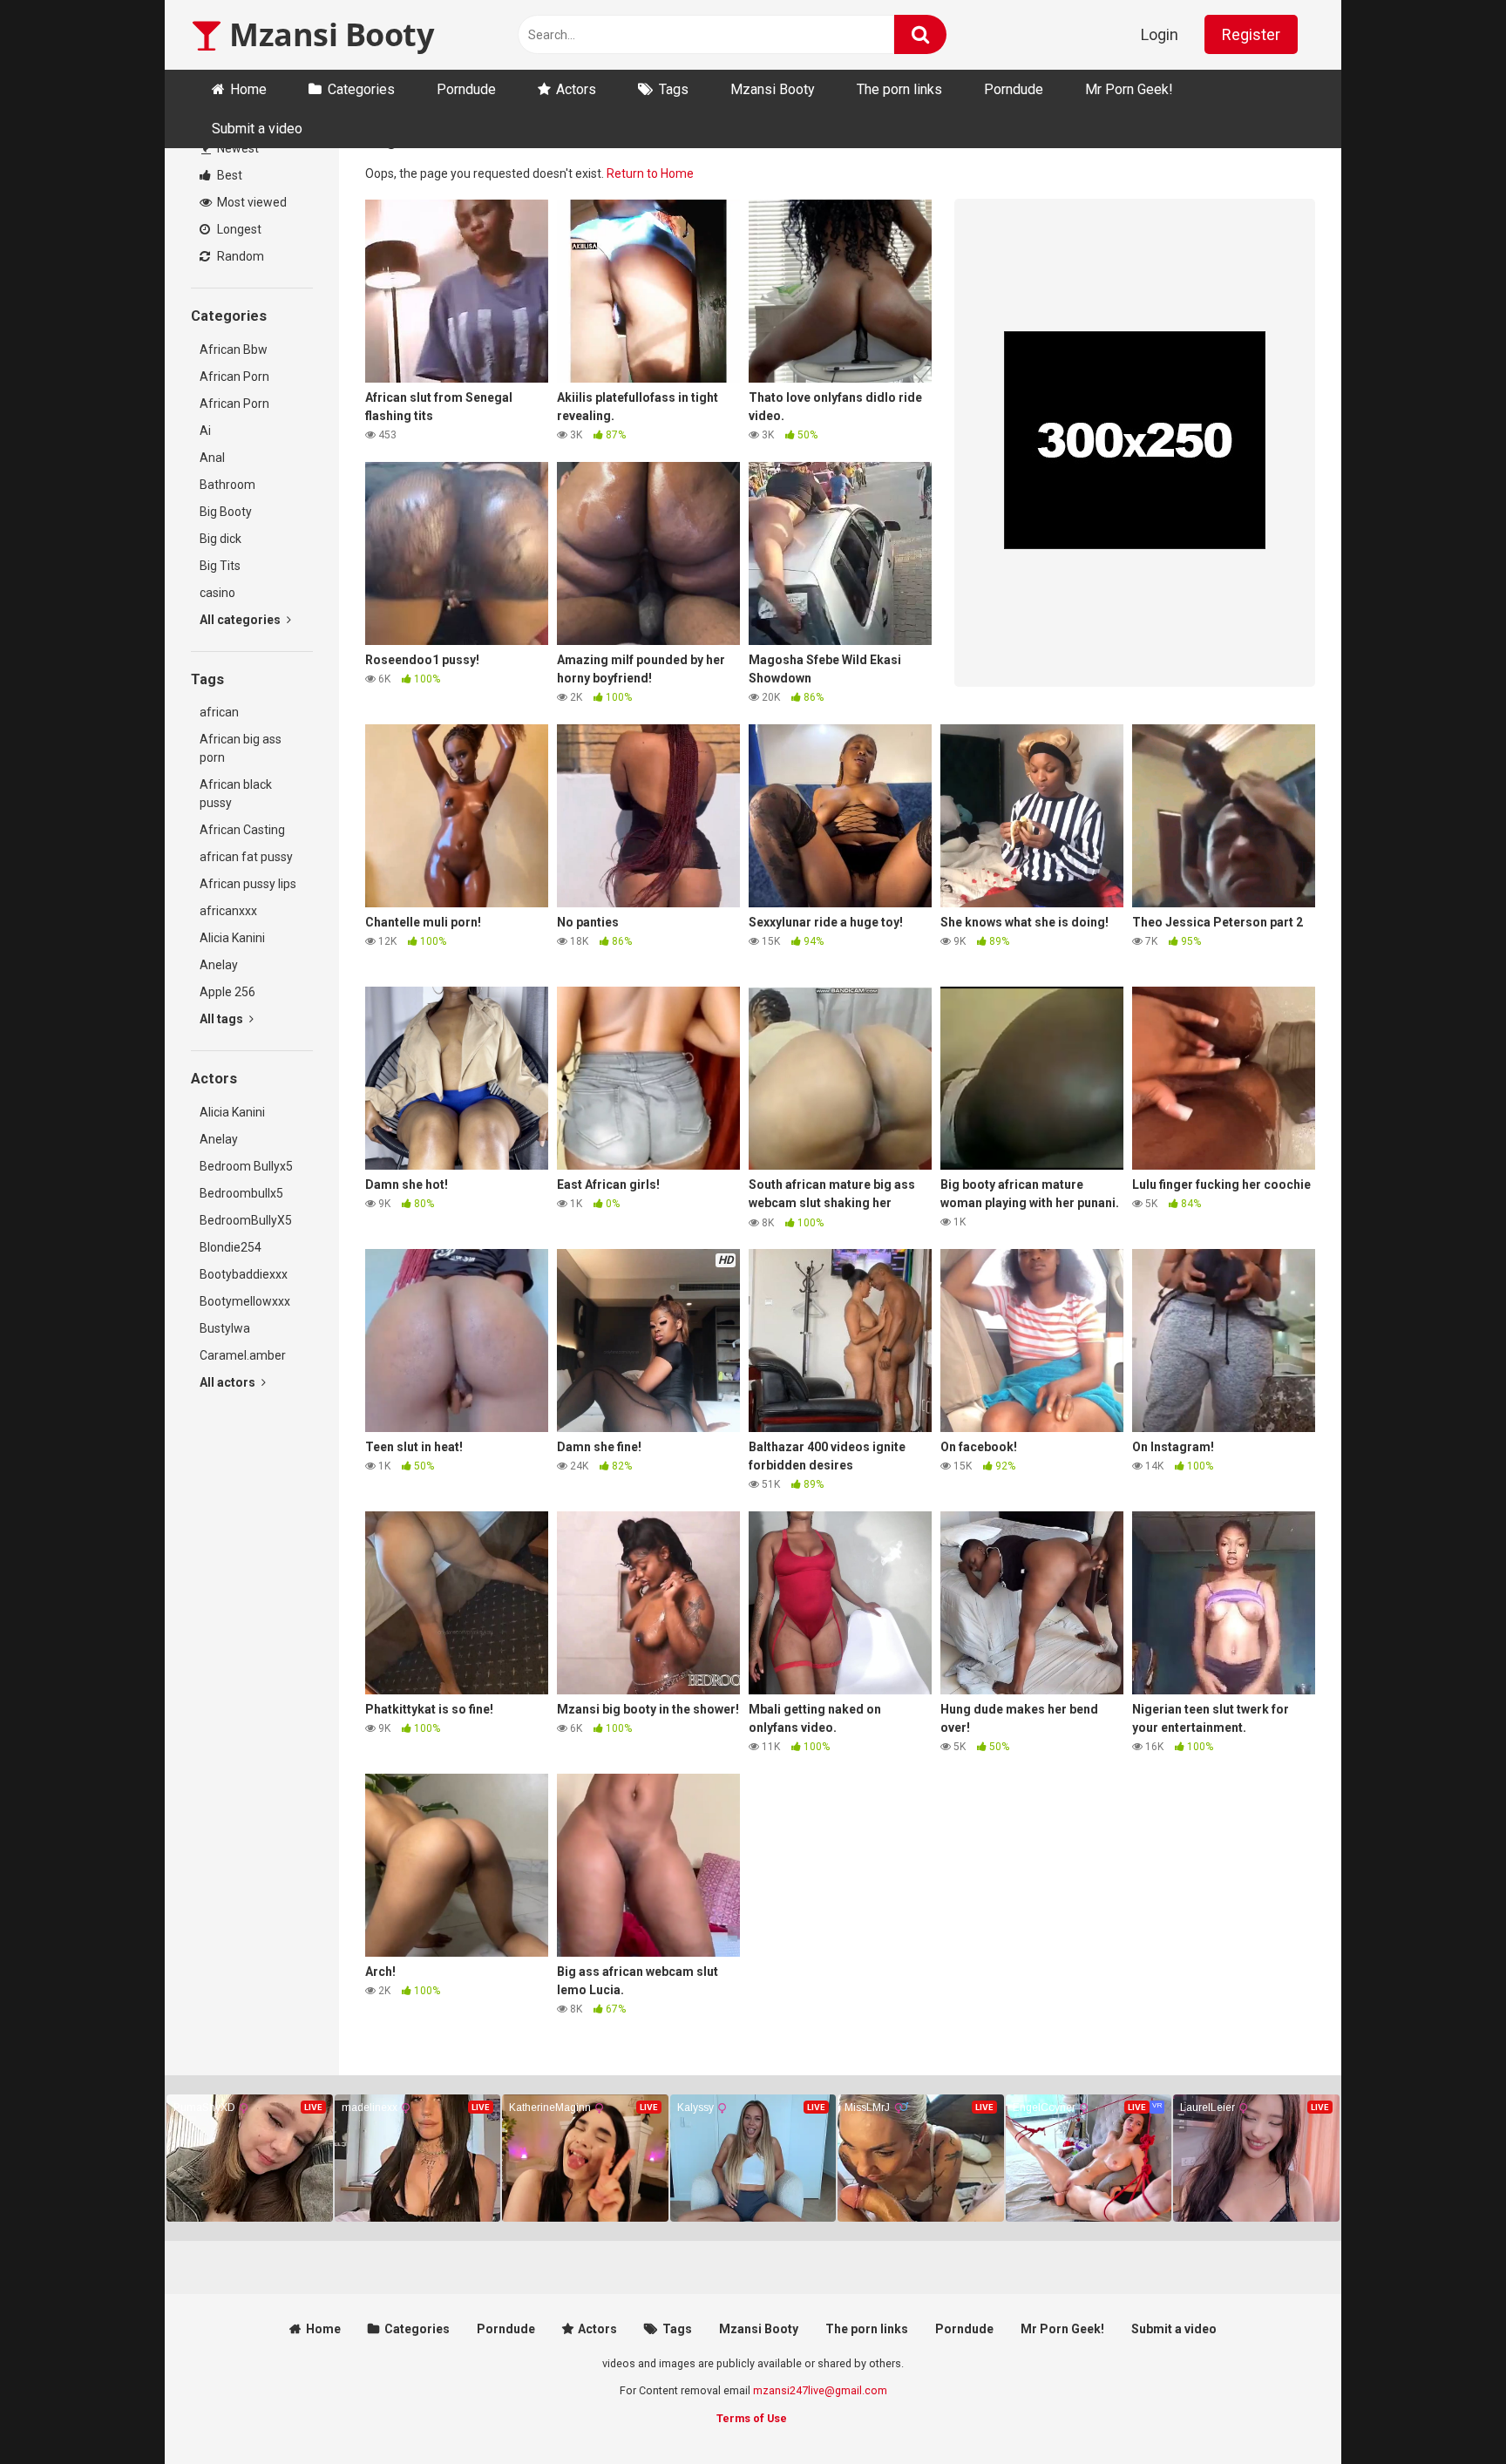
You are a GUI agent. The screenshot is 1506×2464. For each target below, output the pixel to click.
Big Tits (220, 566)
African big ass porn (241, 748)
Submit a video (257, 129)
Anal (212, 458)
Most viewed (251, 202)
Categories (361, 89)
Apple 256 (227, 992)
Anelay (219, 965)
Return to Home (650, 173)
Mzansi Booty (328, 34)
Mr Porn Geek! (1129, 89)
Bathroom (227, 485)
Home (248, 89)
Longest (238, 229)
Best (228, 175)
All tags (223, 1019)
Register (1251, 34)
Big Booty (226, 512)
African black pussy (236, 794)
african (219, 712)
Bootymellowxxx (245, 1301)
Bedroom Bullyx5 (246, 1166)
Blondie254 (231, 1247)
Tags (674, 89)
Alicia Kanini (232, 938)
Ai (205, 431)
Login (1160, 34)
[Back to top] (1448, 2411)
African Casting (242, 830)
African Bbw (234, 350)
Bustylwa (225, 1328)
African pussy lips (248, 884)
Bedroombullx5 (241, 1193)
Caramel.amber (243, 1355)
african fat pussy (246, 857)
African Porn (234, 377)
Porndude (466, 89)
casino (217, 593)
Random (239, 256)
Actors (576, 89)
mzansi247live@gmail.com (820, 2390)
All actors (229, 1382)
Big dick (220, 539)
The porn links (899, 89)
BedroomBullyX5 (246, 1220)
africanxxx (228, 911)
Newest (237, 148)
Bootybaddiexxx (244, 1274)
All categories (241, 620)
